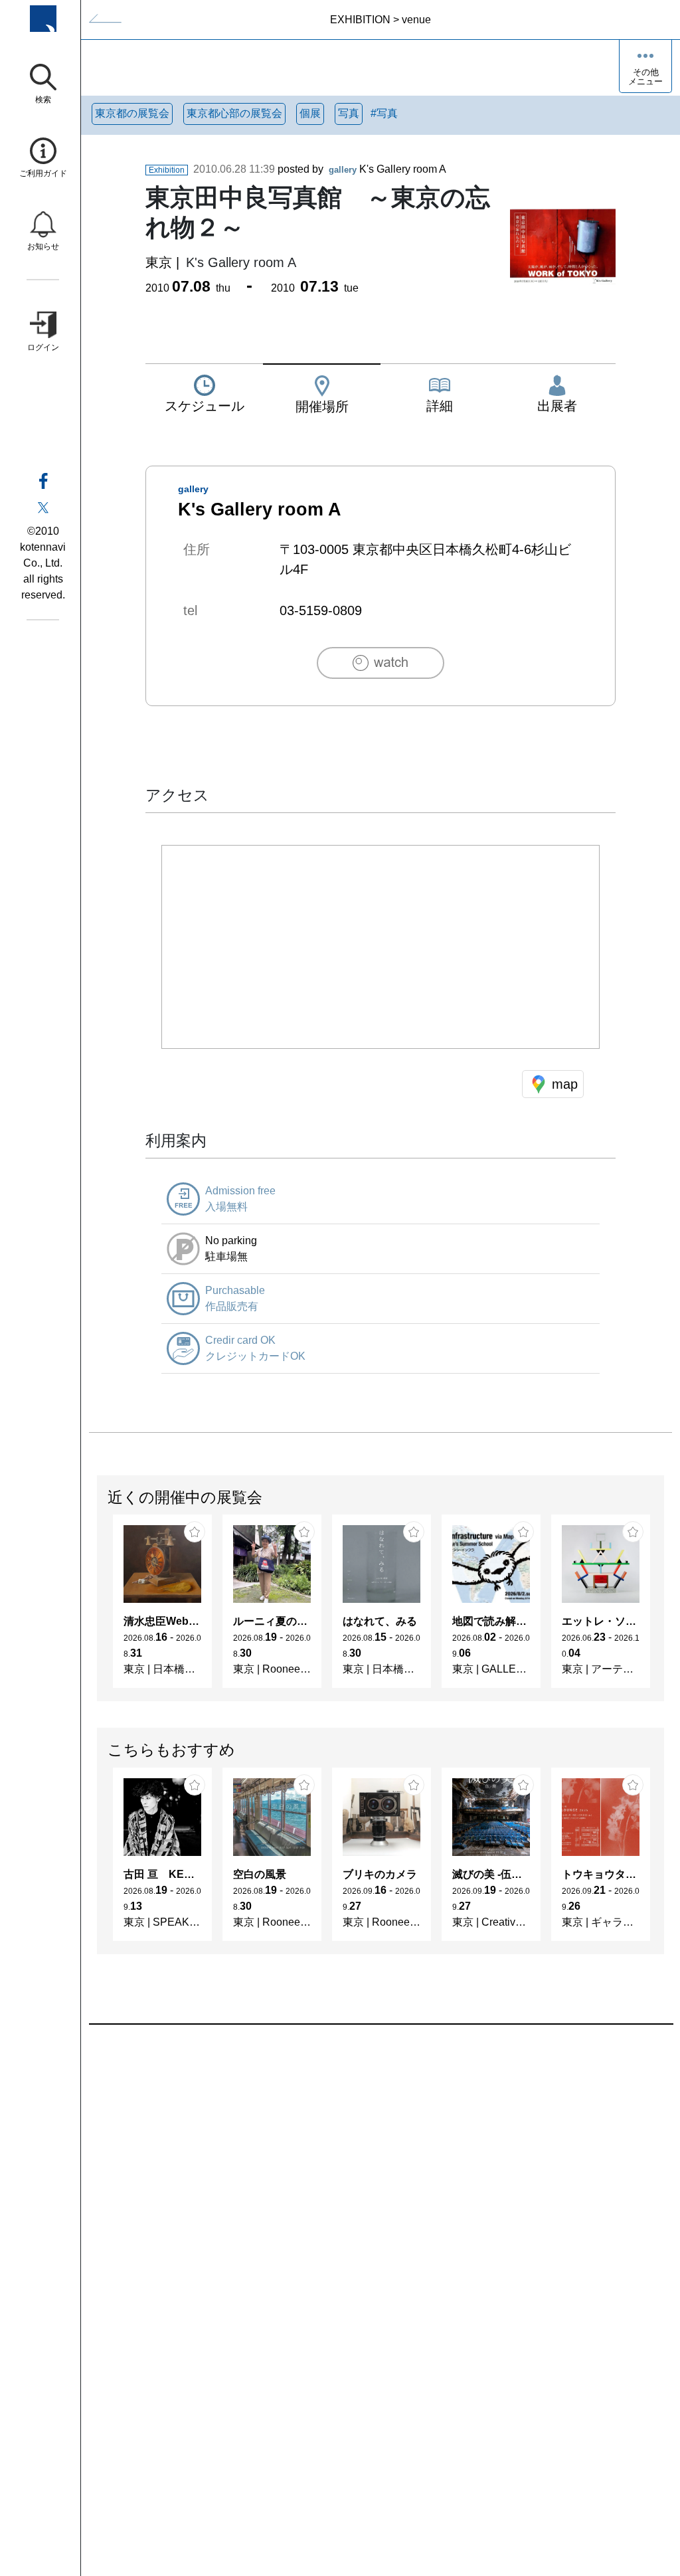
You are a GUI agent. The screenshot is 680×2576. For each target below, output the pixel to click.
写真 (349, 113)
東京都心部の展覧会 (234, 113)
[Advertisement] (381, 2175)
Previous (98, 1608)
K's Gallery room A (387, 169)
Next (663, 1608)
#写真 (384, 113)
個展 (310, 113)
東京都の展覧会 (132, 113)
